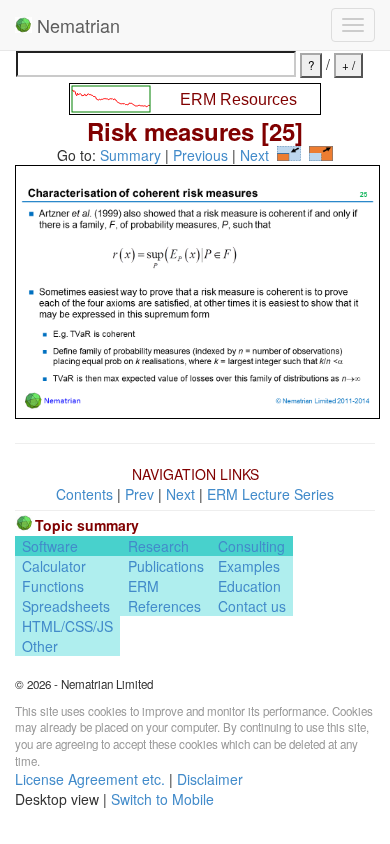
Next (254, 155)
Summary (130, 155)
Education (249, 586)
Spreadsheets (66, 606)
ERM (143, 586)
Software (50, 546)
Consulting (251, 546)
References (164, 606)
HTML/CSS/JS (67, 626)
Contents (84, 494)
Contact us (252, 606)
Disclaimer (210, 779)
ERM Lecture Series (270, 494)
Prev (139, 494)
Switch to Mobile (162, 799)
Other (40, 646)
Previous (200, 155)
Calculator (54, 566)
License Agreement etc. (90, 779)
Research (158, 546)
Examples (249, 566)
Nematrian (76, 25)
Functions (53, 586)
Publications (166, 566)
